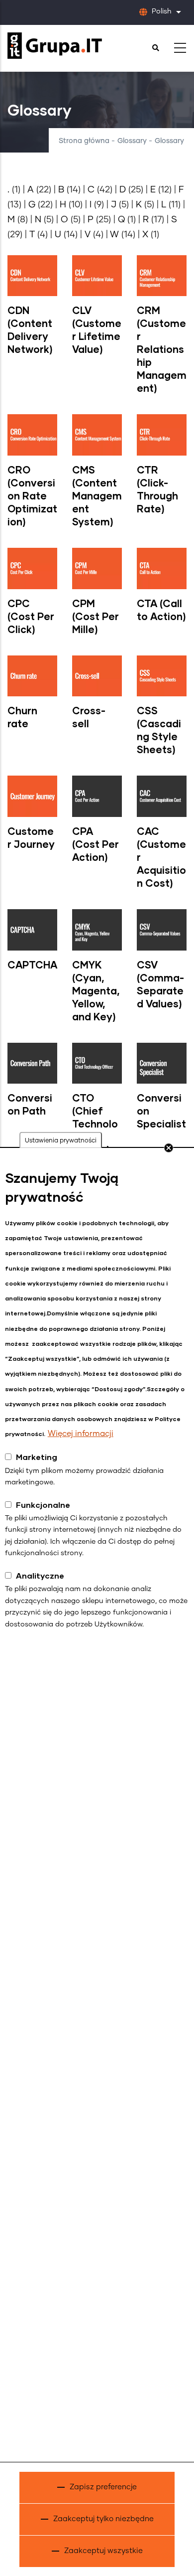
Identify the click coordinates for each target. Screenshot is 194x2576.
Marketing (37, 1457)
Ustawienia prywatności (61, 1141)
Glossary (132, 141)
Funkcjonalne (43, 1505)
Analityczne (40, 1575)
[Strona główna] (55, 46)
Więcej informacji (81, 1434)
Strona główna (84, 141)
